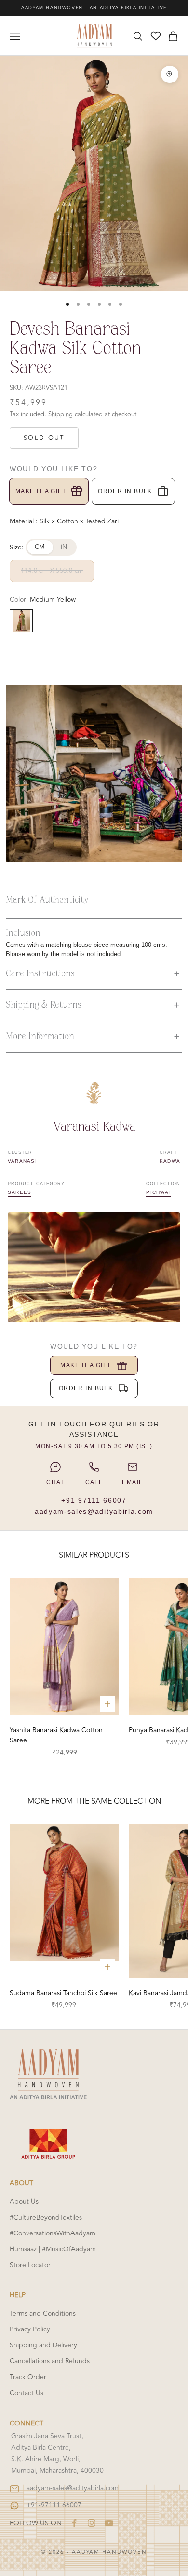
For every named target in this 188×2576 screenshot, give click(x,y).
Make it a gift (41, 491)
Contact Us (27, 2393)
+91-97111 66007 (54, 2505)
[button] (94, 974)
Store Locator (30, 2265)
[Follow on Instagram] (92, 2523)
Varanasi (22, 1161)
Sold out (44, 438)
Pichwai (159, 1192)
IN (64, 547)
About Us (24, 2201)
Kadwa (170, 1161)
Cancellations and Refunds (50, 2361)
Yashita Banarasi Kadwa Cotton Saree (56, 1735)
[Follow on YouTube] (109, 2523)
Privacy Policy (30, 2329)
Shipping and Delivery (43, 2345)
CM (40, 547)
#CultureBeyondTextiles (46, 2217)
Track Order (28, 2377)
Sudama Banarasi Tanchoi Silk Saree (63, 1993)
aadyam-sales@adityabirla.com (94, 1511)
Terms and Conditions (43, 2313)
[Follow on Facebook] (74, 2523)
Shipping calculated (75, 414)
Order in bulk (125, 491)
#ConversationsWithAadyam (53, 2233)
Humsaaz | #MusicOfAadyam (53, 2249)
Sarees (20, 1192)
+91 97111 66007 (94, 1500)
